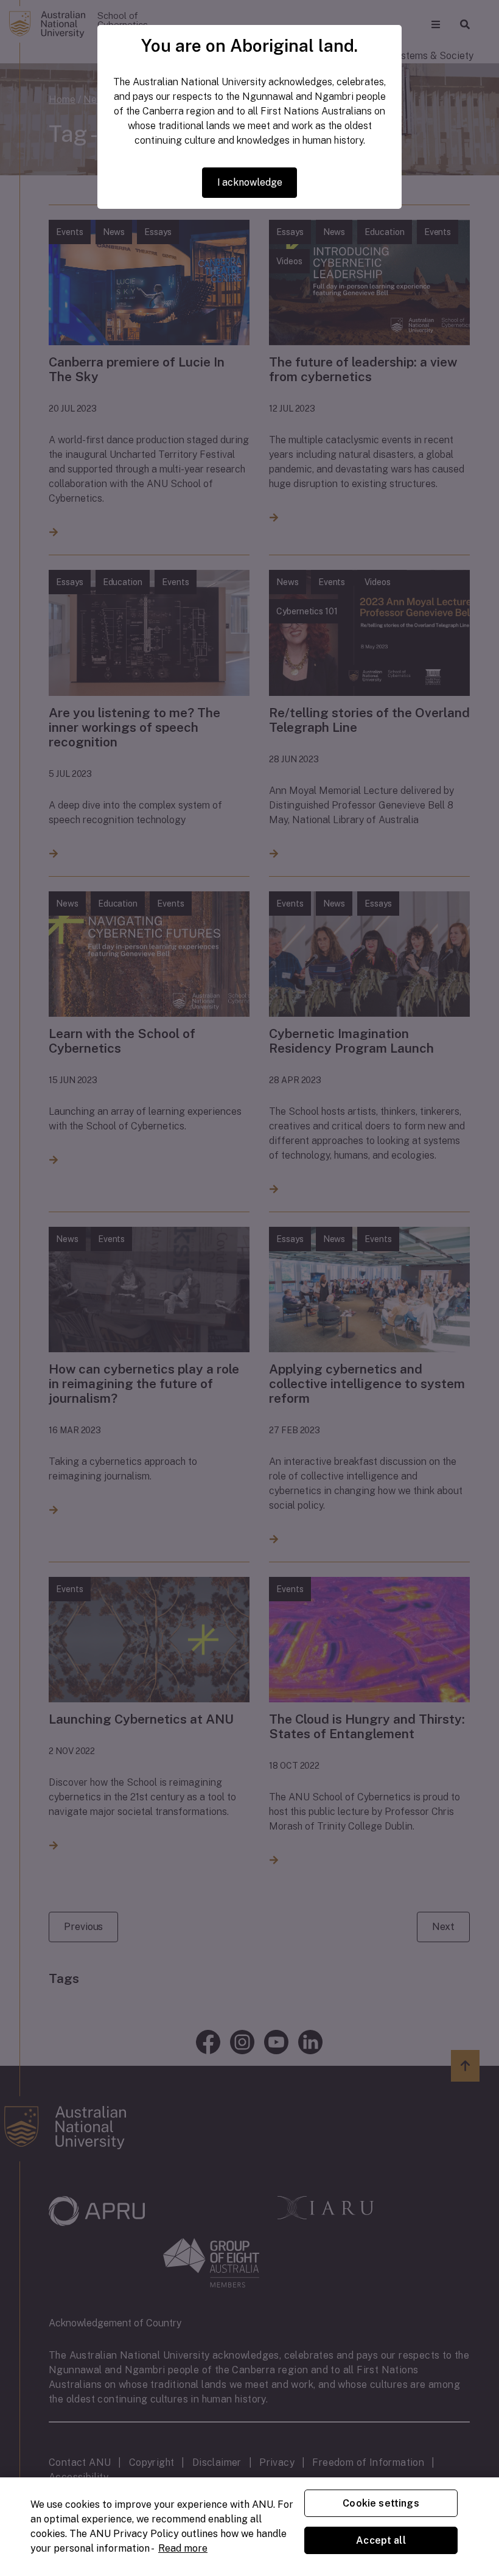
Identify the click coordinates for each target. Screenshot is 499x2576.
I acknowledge (250, 182)
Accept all (381, 2540)
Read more (183, 2548)
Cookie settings (381, 2503)
